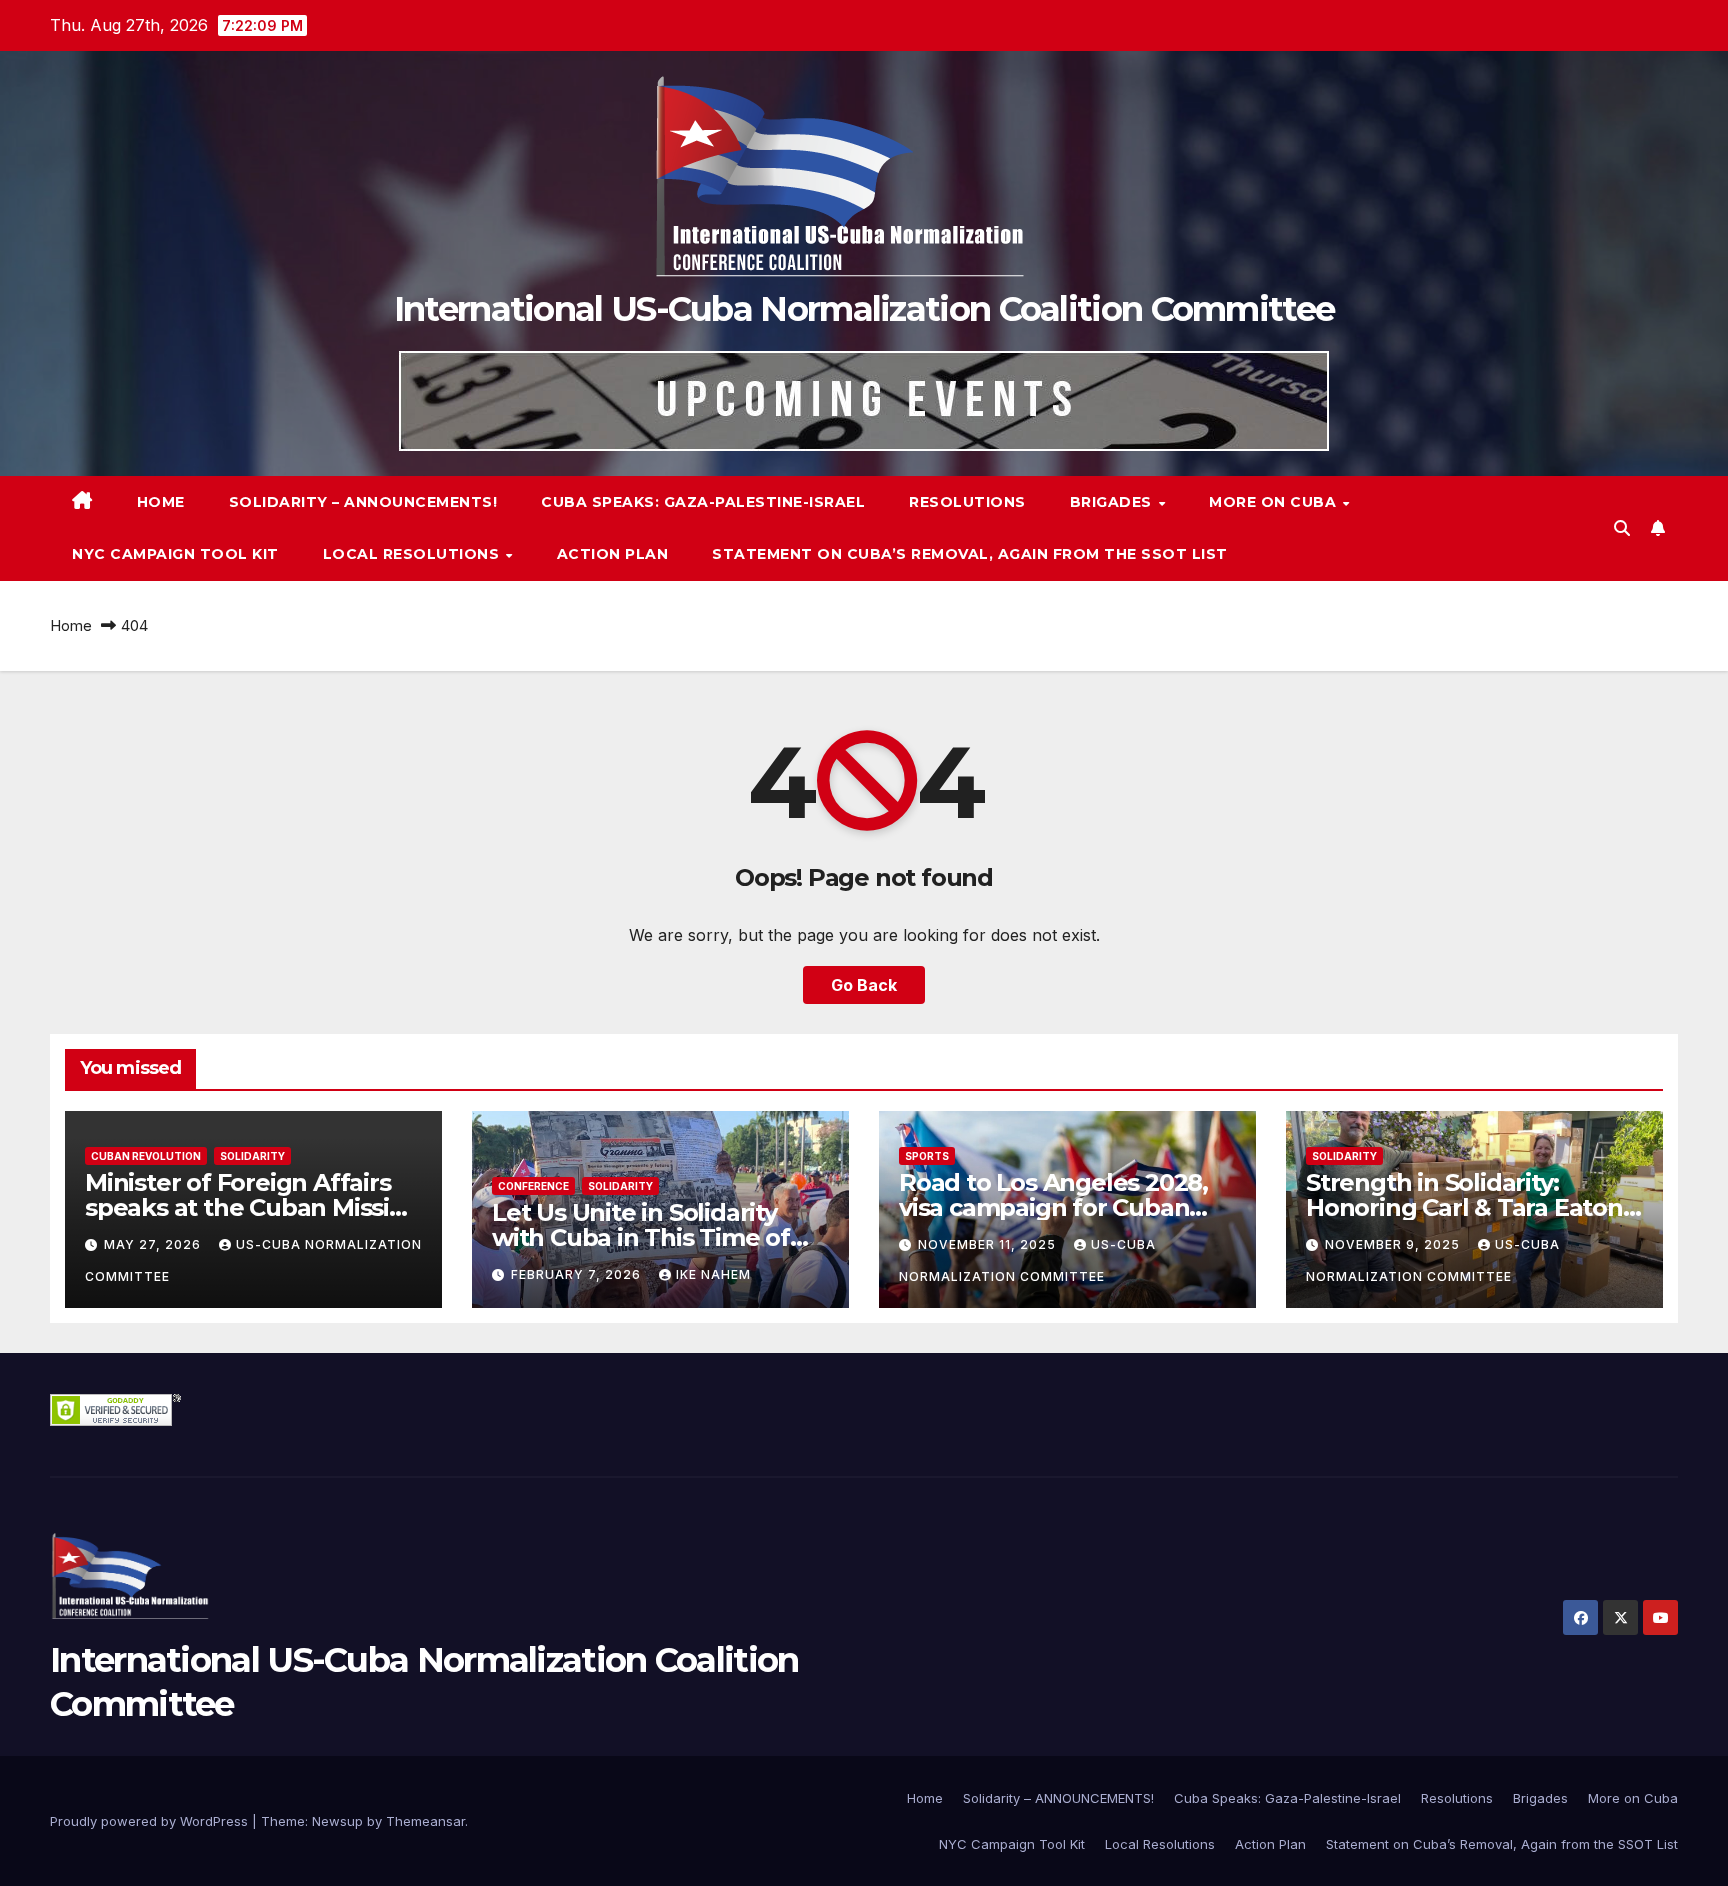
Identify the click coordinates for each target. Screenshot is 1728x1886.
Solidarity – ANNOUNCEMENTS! (363, 502)
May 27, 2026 (154, 1244)
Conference (533, 1186)
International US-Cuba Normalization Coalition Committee (864, 309)
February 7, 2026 (578, 1274)
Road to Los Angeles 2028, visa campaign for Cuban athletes (1053, 1207)
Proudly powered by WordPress (151, 1821)
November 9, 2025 (1394, 1244)
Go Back (864, 985)
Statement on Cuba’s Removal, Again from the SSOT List (970, 554)
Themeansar (425, 1821)
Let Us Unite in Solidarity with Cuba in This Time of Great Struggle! (641, 1237)
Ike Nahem (713, 1274)
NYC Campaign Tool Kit (175, 554)
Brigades (1113, 502)
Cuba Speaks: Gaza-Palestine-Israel (703, 502)
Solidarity (252, 1156)
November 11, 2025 (989, 1244)
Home (161, 502)
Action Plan (613, 554)
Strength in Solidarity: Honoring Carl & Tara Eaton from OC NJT (1464, 1207)
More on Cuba (1275, 502)
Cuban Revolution (146, 1156)
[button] (1622, 528)
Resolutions (967, 502)
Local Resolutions (413, 554)
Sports (927, 1156)
